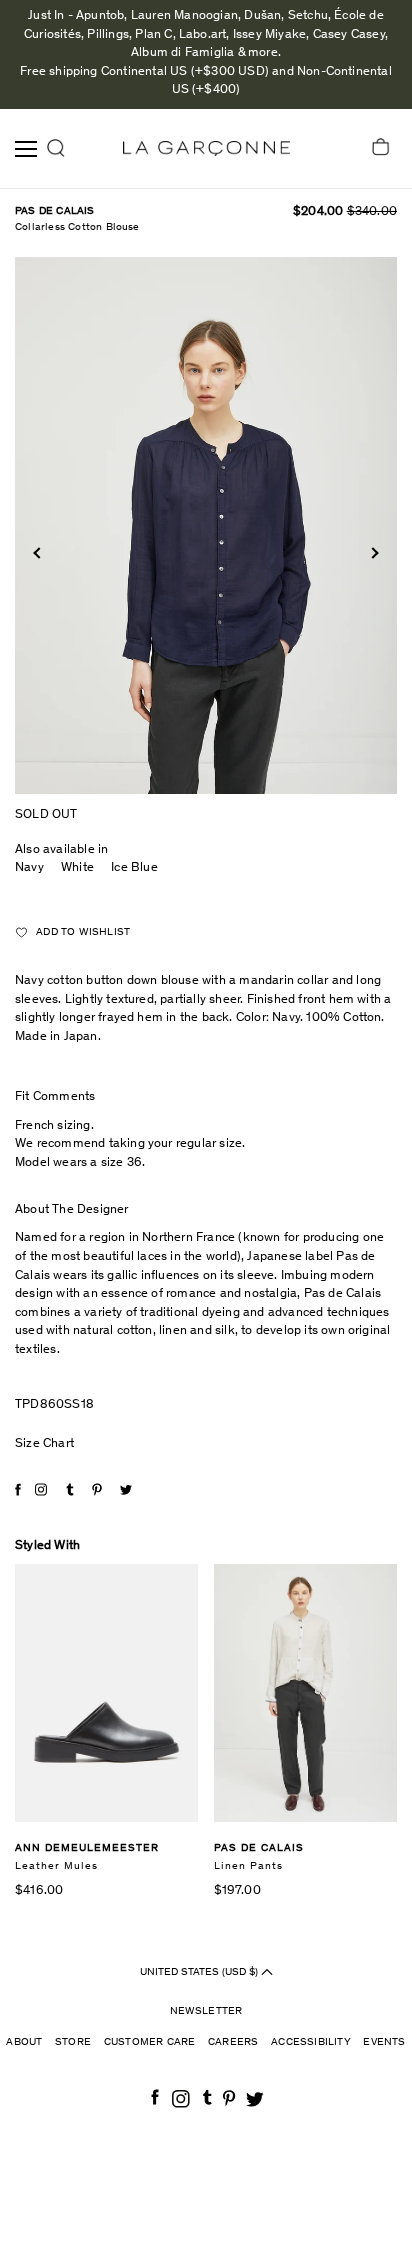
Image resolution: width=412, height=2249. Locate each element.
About (24, 2042)
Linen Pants (248, 1866)
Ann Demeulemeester (87, 1848)
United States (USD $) (200, 1971)
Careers (233, 2042)
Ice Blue (134, 868)
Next (372, 552)
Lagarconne (206, 148)
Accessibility (311, 2042)
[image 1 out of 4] (206, 525)
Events (384, 2042)
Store (73, 2042)
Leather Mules (56, 1866)
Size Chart (44, 1444)
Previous (38, 552)
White (77, 868)
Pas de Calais (55, 211)
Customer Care (150, 2042)
